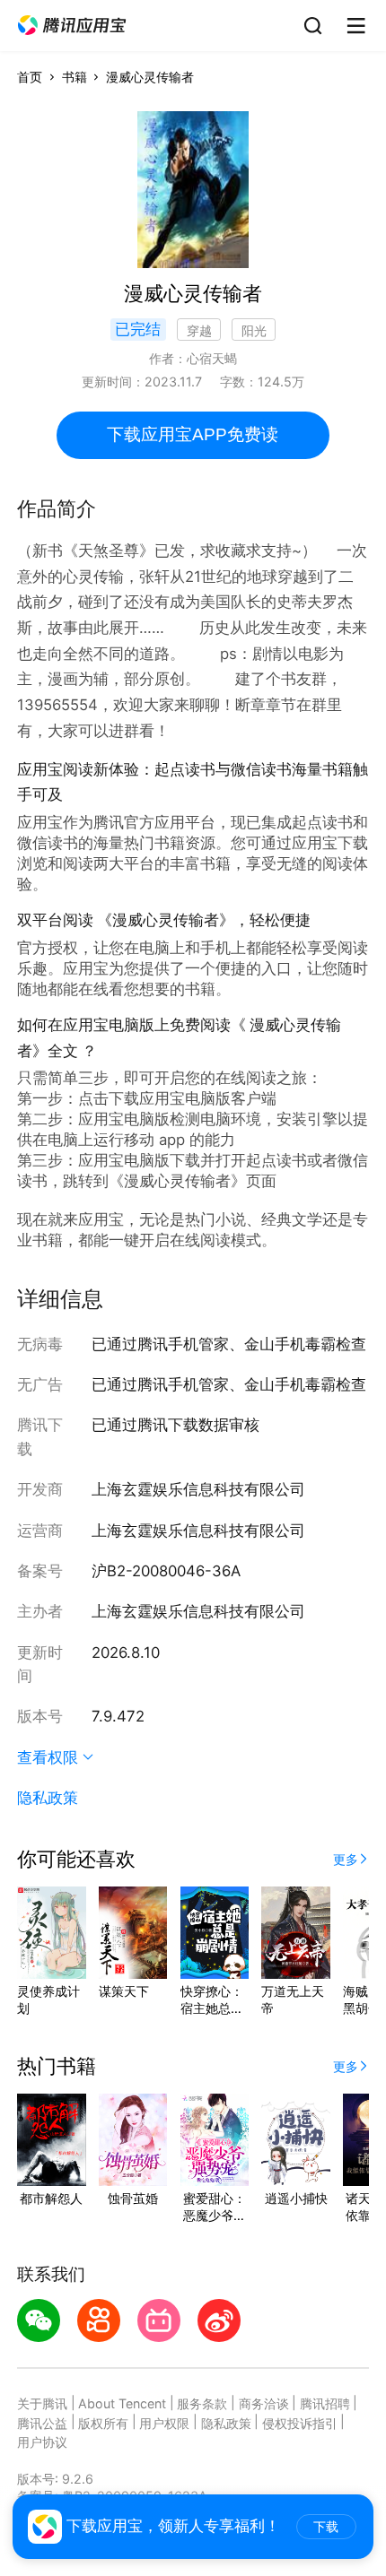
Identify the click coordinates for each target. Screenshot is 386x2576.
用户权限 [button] (164, 2423)
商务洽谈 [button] (264, 2403)
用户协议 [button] (42, 2442)
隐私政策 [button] (48, 1798)
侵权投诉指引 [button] (300, 2423)
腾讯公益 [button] (42, 2423)
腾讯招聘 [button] (325, 2403)
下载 (326, 2527)
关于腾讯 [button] (42, 2403)
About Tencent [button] (122, 2403)
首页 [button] (30, 77)
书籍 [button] (75, 77)
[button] (72, 26)
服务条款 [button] (202, 2403)
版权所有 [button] (103, 2423)
